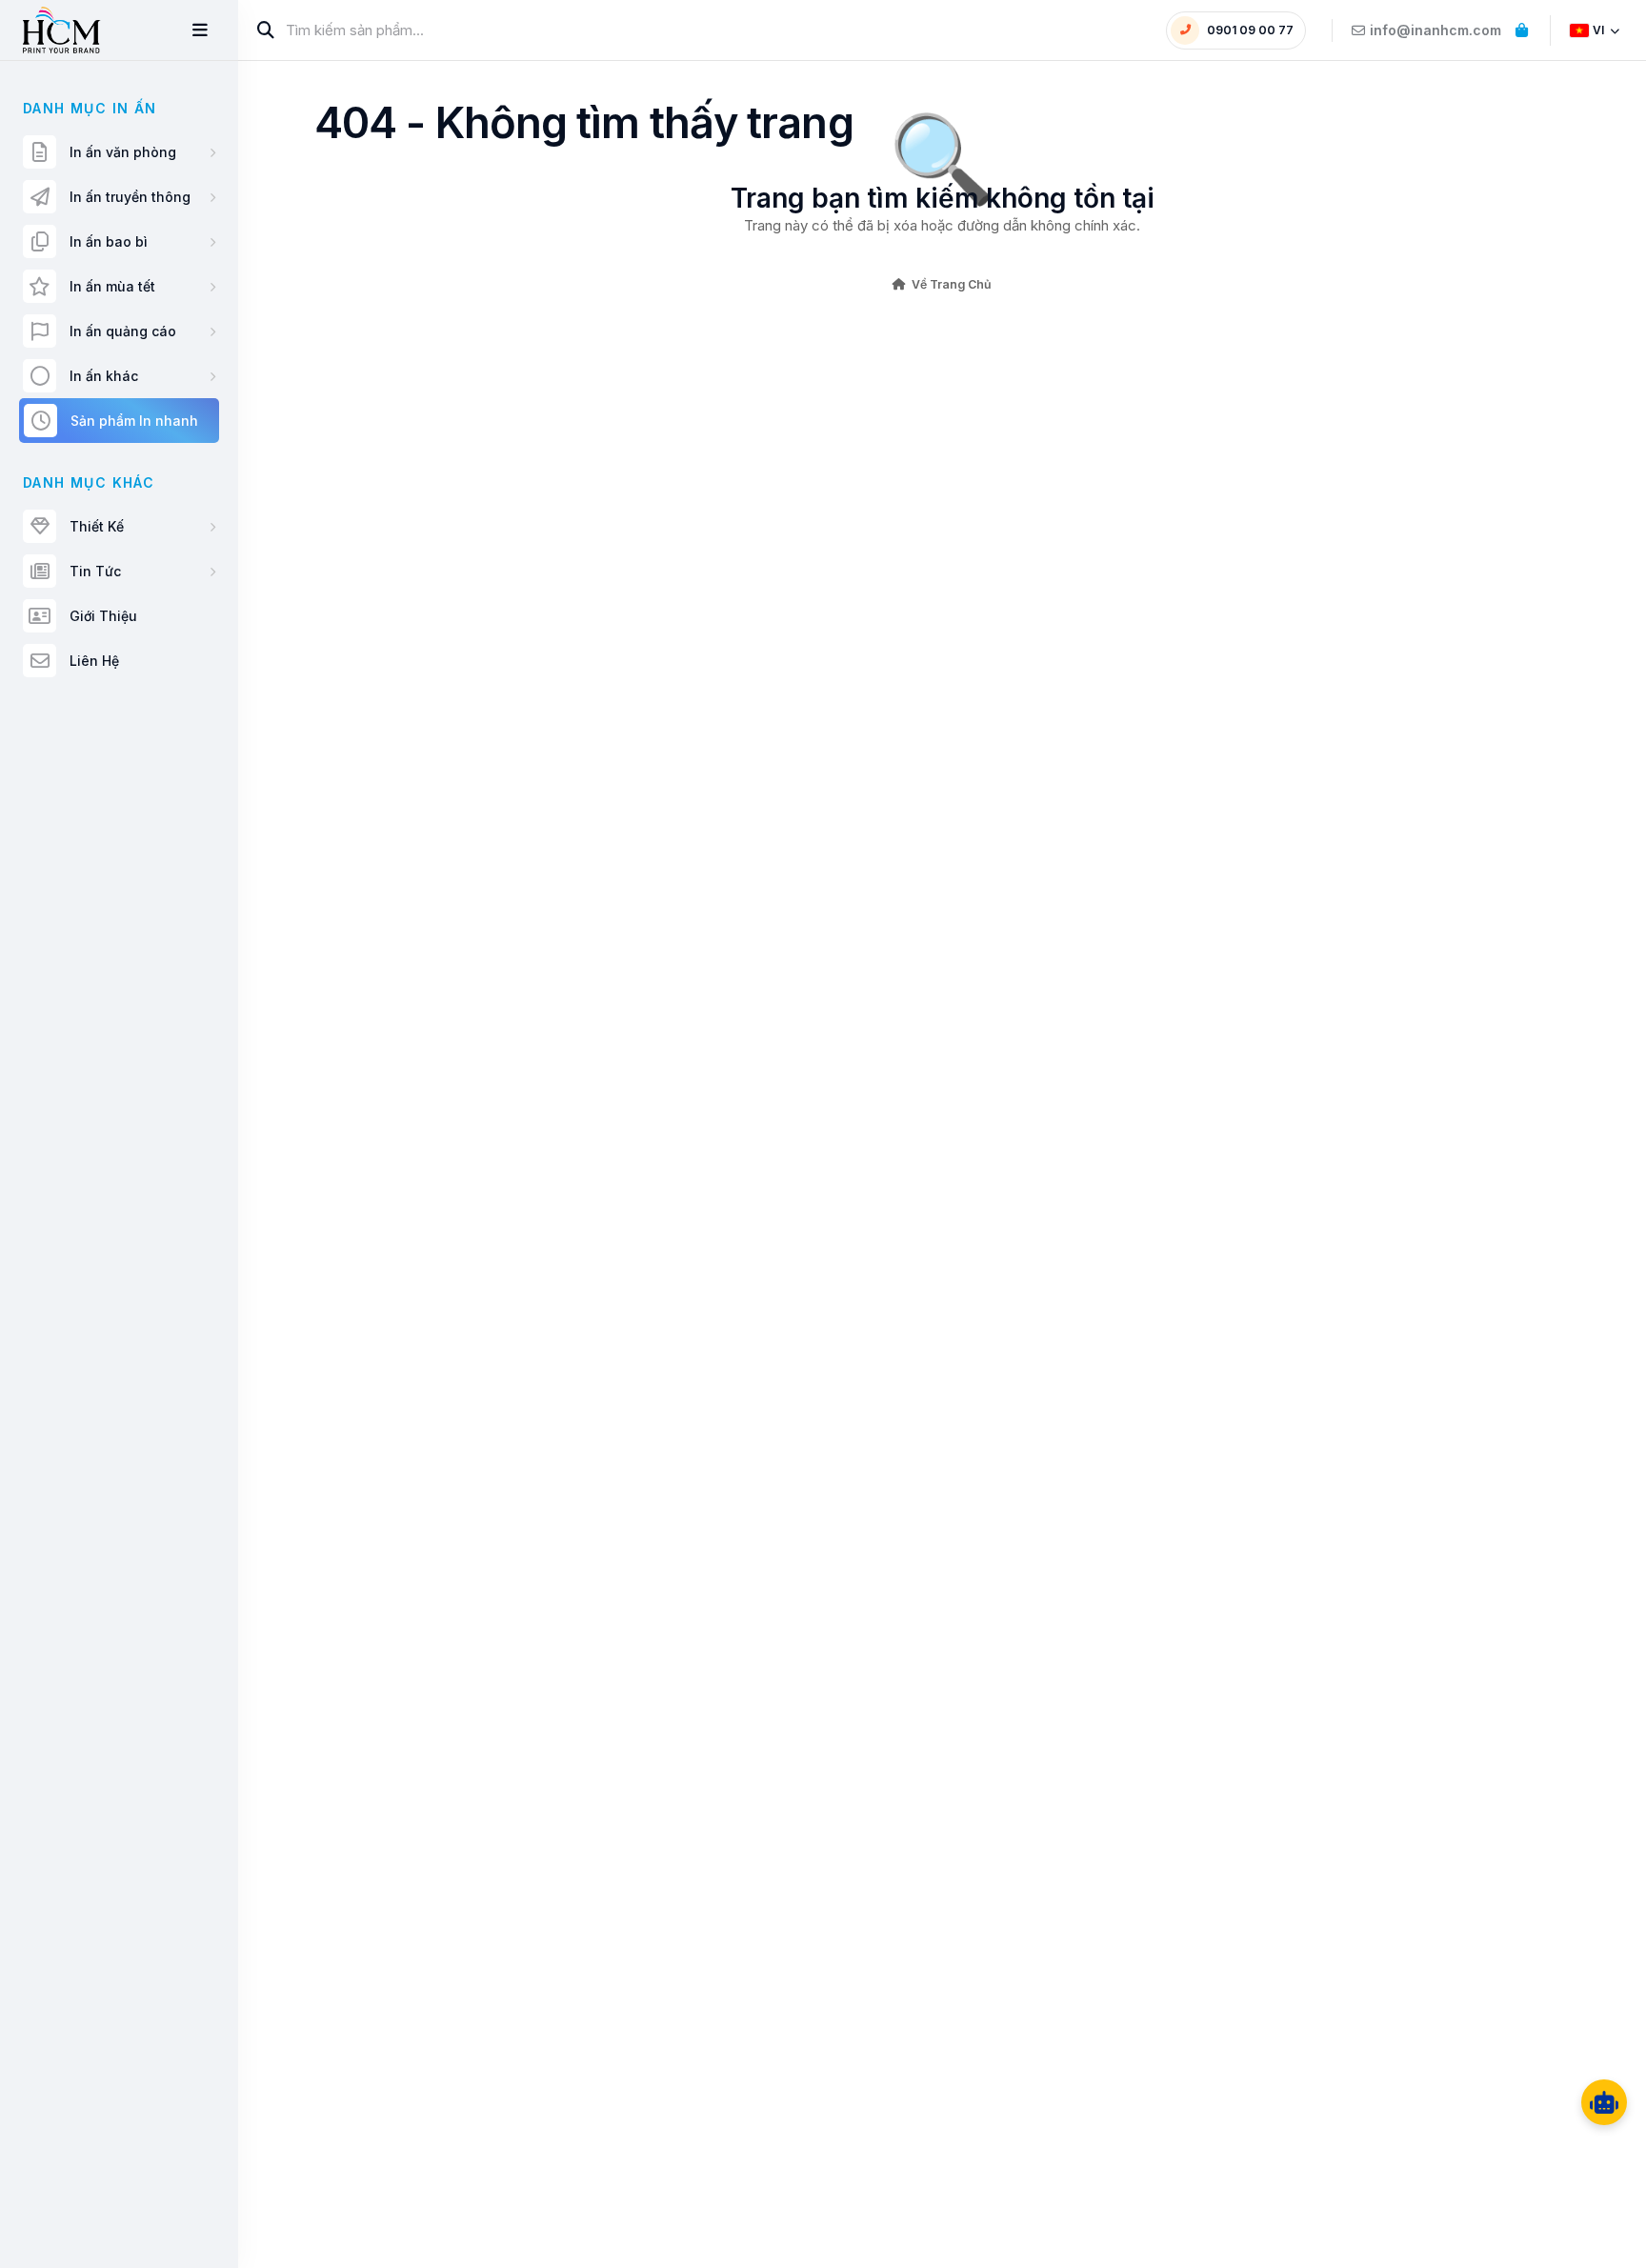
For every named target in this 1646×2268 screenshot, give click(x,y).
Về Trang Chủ (952, 284)
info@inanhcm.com (1435, 30)
